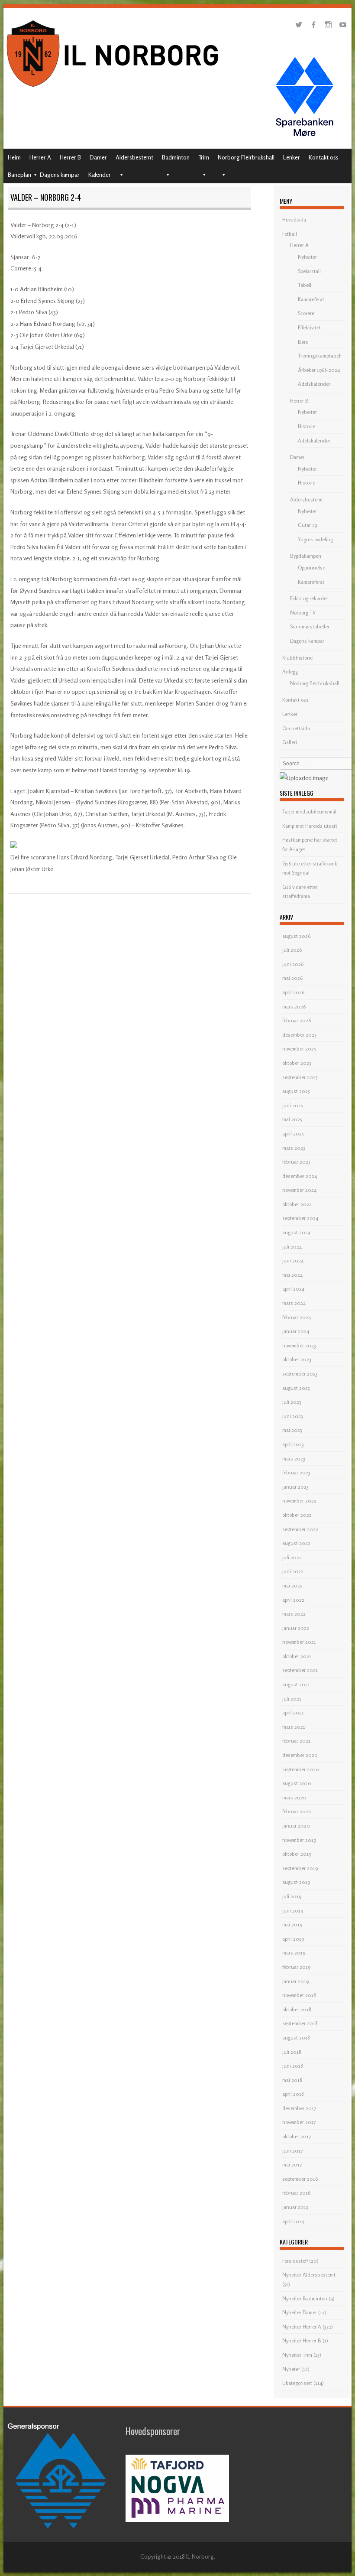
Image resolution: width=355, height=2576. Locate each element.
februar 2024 (297, 1317)
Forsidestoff (295, 2261)
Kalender (100, 174)
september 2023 (300, 1374)
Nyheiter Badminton (305, 2298)
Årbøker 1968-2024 (319, 370)
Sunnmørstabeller (310, 626)
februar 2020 (297, 1811)
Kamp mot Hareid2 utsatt (310, 826)
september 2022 (300, 1529)
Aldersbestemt (134, 157)
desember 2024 (300, 1176)
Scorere (306, 313)
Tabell (305, 285)
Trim (204, 157)
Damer (98, 157)
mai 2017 (292, 2165)
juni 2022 (293, 1571)
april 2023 (293, 1444)
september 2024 (300, 1218)
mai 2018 (292, 2080)
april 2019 (293, 1939)
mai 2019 (292, 1924)
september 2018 (300, 2023)
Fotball (290, 234)
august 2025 (296, 1091)
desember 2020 (300, 1755)
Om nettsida (296, 728)
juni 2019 (293, 1911)
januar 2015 (295, 2207)
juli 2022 (292, 1557)
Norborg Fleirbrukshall (246, 157)
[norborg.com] (114, 89)
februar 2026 (297, 1020)
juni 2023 (293, 1416)
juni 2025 (293, 1105)
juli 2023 (292, 1402)
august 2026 (296, 936)
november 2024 (299, 1190)
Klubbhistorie (297, 658)
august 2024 (296, 1232)
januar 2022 (296, 1628)
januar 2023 (295, 1487)
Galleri (290, 742)
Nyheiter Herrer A (302, 2327)
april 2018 (293, 2094)
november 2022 (299, 1501)
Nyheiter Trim (297, 2355)
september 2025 (300, 1077)
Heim (14, 157)
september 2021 (300, 1670)
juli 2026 (292, 950)
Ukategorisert (297, 2383)
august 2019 (296, 1882)
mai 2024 (292, 1275)
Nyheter (291, 2369)
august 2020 (297, 1783)
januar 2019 (295, 1981)
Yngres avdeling (315, 539)
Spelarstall (309, 271)
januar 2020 (296, 1826)
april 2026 (293, 992)
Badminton (176, 157)
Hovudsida (294, 220)
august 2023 (296, 1388)
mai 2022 (292, 1586)
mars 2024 (294, 1303)
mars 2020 (294, 1797)
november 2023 (299, 1345)
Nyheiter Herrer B (302, 2340)
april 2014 (293, 2221)
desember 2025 (299, 1035)
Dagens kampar (60, 174)
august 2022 (296, 1543)
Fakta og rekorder (309, 598)
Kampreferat (311, 299)
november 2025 (299, 1049)
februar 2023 (296, 1472)
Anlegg (290, 672)
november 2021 (299, 1642)
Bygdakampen (306, 556)
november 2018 (299, 1995)
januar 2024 (296, 1331)
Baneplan (19, 174)
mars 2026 (294, 1007)
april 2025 (293, 1134)
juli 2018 (292, 2052)
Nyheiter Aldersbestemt (309, 2275)
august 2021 (296, 1684)
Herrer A (40, 157)
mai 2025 (292, 1119)
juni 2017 (292, 2151)
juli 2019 (292, 1896)
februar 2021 (296, 1741)
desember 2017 (299, 2108)
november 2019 (299, 1840)
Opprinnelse (311, 568)
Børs (303, 342)
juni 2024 (293, 1260)
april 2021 (293, 1712)
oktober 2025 (297, 1063)
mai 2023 (292, 1430)
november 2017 (299, 2122)
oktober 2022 (297, 1515)
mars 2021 (294, 1727)
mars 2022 (294, 1614)
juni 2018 (293, 2066)
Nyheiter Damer (300, 2312)
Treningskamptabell (320, 356)
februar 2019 (296, 1967)
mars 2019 (294, 1953)
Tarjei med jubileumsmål (309, 812)
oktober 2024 (297, 1204)
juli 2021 (292, 1699)
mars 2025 (294, 1148)
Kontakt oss (324, 157)
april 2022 (293, 1600)
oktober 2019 (297, 1854)
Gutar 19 (307, 525)
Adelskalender (314, 384)
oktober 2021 (297, 1656)
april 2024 (293, 1289)
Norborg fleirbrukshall (315, 683)
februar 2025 (296, 1162)
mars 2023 (294, 1459)
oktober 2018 (297, 2009)
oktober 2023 (297, 1359)
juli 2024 (292, 1247)
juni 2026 (293, 964)
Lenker (292, 157)
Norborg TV (303, 613)
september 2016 (300, 2179)
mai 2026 (292, 978)
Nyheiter (307, 257)
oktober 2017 (297, 2136)
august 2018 (296, 2038)
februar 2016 (296, 2193)
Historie (307, 426)
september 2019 (300, 1868)
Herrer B (70, 157)
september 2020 (301, 1769)
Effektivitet (309, 327)
